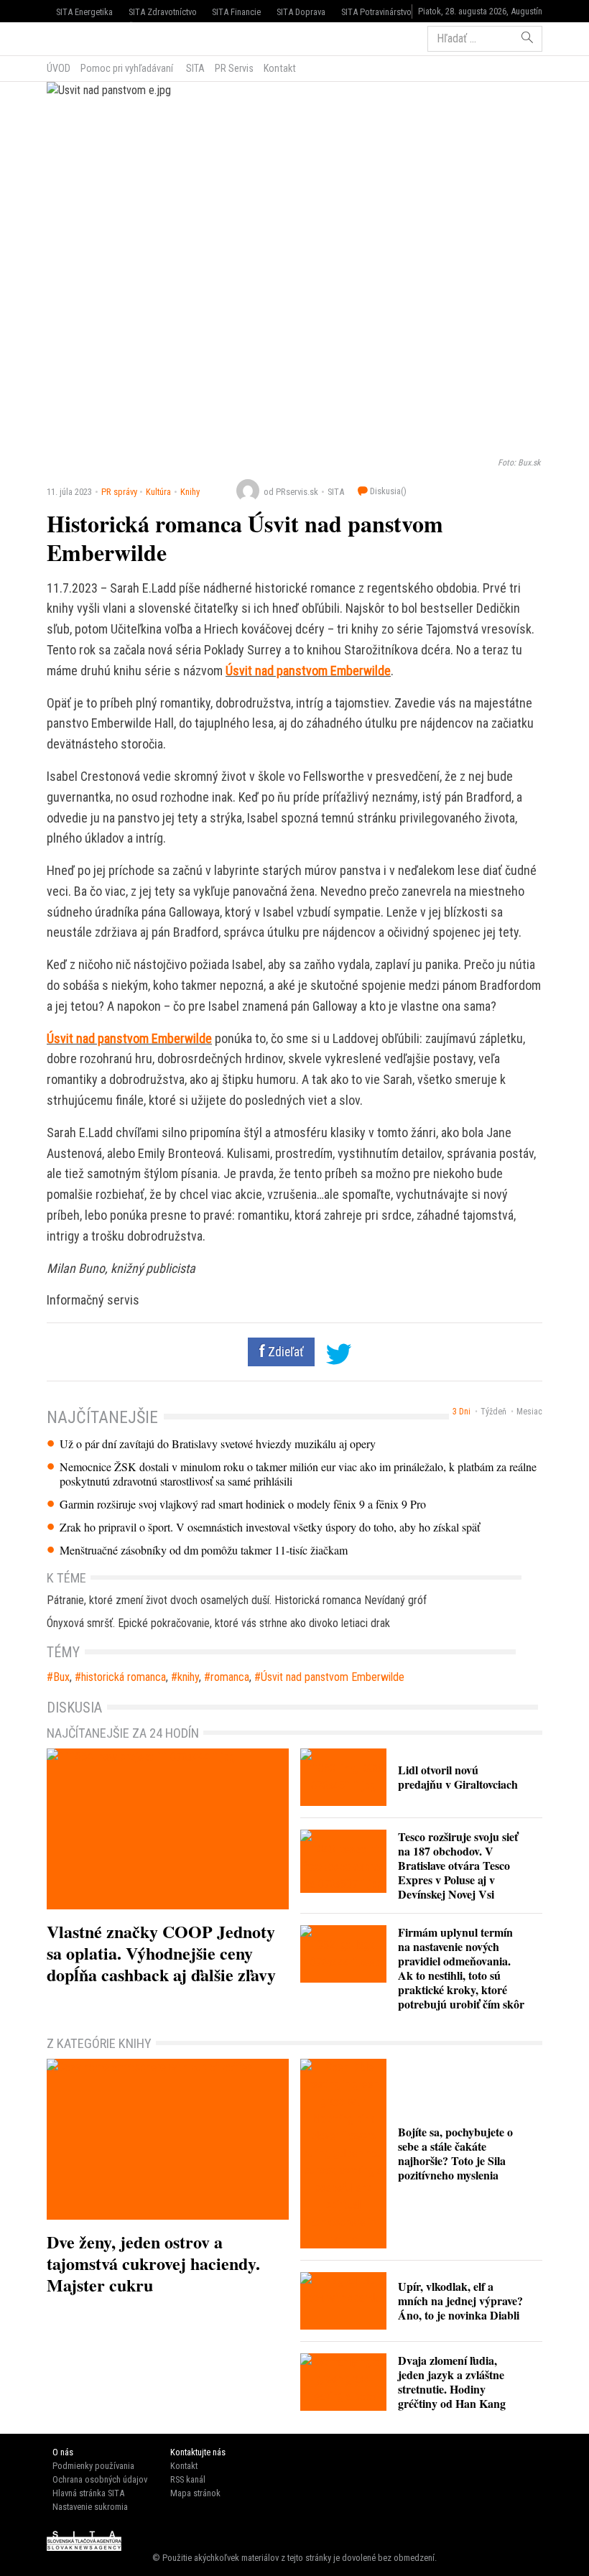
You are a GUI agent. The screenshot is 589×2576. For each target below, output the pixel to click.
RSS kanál (188, 2479)
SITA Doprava (301, 12)
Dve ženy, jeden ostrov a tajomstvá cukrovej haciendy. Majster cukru (153, 2263)
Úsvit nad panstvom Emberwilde (308, 671)
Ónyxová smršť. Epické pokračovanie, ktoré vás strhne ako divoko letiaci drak (218, 1623)
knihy (188, 1677)
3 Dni (462, 1412)
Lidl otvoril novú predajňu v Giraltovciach (458, 1777)
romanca (230, 1677)
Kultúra (158, 492)
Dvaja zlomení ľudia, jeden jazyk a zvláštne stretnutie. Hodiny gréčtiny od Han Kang (452, 2382)
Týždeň (493, 1412)
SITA (194, 68)
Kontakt (280, 68)
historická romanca (124, 1677)
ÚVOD (59, 68)
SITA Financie (236, 12)
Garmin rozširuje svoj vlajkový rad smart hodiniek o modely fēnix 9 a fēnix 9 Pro (243, 1504)
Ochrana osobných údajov (100, 2479)
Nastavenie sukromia (90, 2507)
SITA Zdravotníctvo (163, 12)
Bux (61, 1677)
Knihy (190, 492)
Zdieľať (284, 1352)
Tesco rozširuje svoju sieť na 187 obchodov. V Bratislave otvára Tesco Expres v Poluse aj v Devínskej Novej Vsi (458, 1865)
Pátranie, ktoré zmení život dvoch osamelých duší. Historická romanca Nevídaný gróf (237, 1600)
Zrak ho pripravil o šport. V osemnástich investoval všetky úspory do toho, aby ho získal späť (270, 1527)
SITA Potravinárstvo (376, 12)
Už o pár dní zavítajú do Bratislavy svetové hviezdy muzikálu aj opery (218, 1444)
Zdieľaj (90, 37)
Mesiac (529, 1412)
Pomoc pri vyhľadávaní (127, 68)
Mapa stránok (195, 2493)
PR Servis (234, 68)
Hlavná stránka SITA (88, 2493)
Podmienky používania (93, 2466)
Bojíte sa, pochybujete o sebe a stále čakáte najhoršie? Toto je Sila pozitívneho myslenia (455, 2153)
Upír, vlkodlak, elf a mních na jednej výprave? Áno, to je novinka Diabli (460, 2301)
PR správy (119, 492)
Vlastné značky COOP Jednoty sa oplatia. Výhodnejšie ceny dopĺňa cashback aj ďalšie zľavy (161, 1953)
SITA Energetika (84, 12)
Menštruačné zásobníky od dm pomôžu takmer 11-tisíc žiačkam (204, 1550)
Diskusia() (387, 491)
